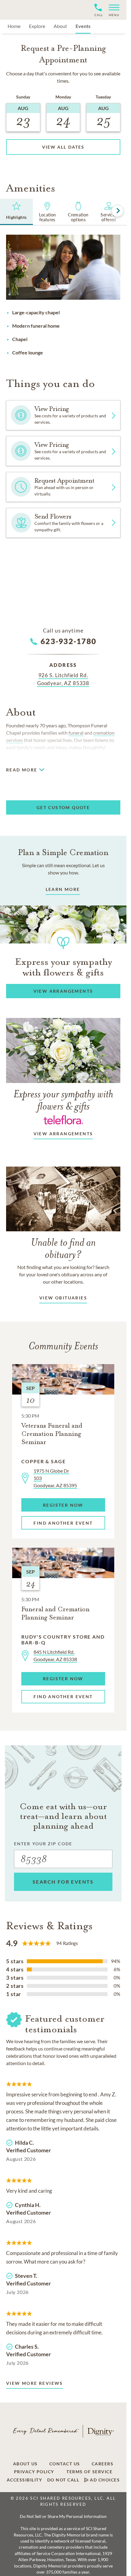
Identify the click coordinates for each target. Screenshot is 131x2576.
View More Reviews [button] (35, 2383)
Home (14, 26)
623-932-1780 (68, 641)
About (60, 26)
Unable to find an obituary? (63, 1248)
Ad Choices (104, 2480)
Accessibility (25, 2480)
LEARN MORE (63, 889)
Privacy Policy (34, 2472)
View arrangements (63, 1134)
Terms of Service (89, 2472)
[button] (112, 10)
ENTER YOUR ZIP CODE (43, 1844)
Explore (37, 26)
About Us (25, 2464)
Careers (103, 2464)
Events (83, 26)
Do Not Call (63, 2480)
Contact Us (65, 2464)
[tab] (16, 212)
